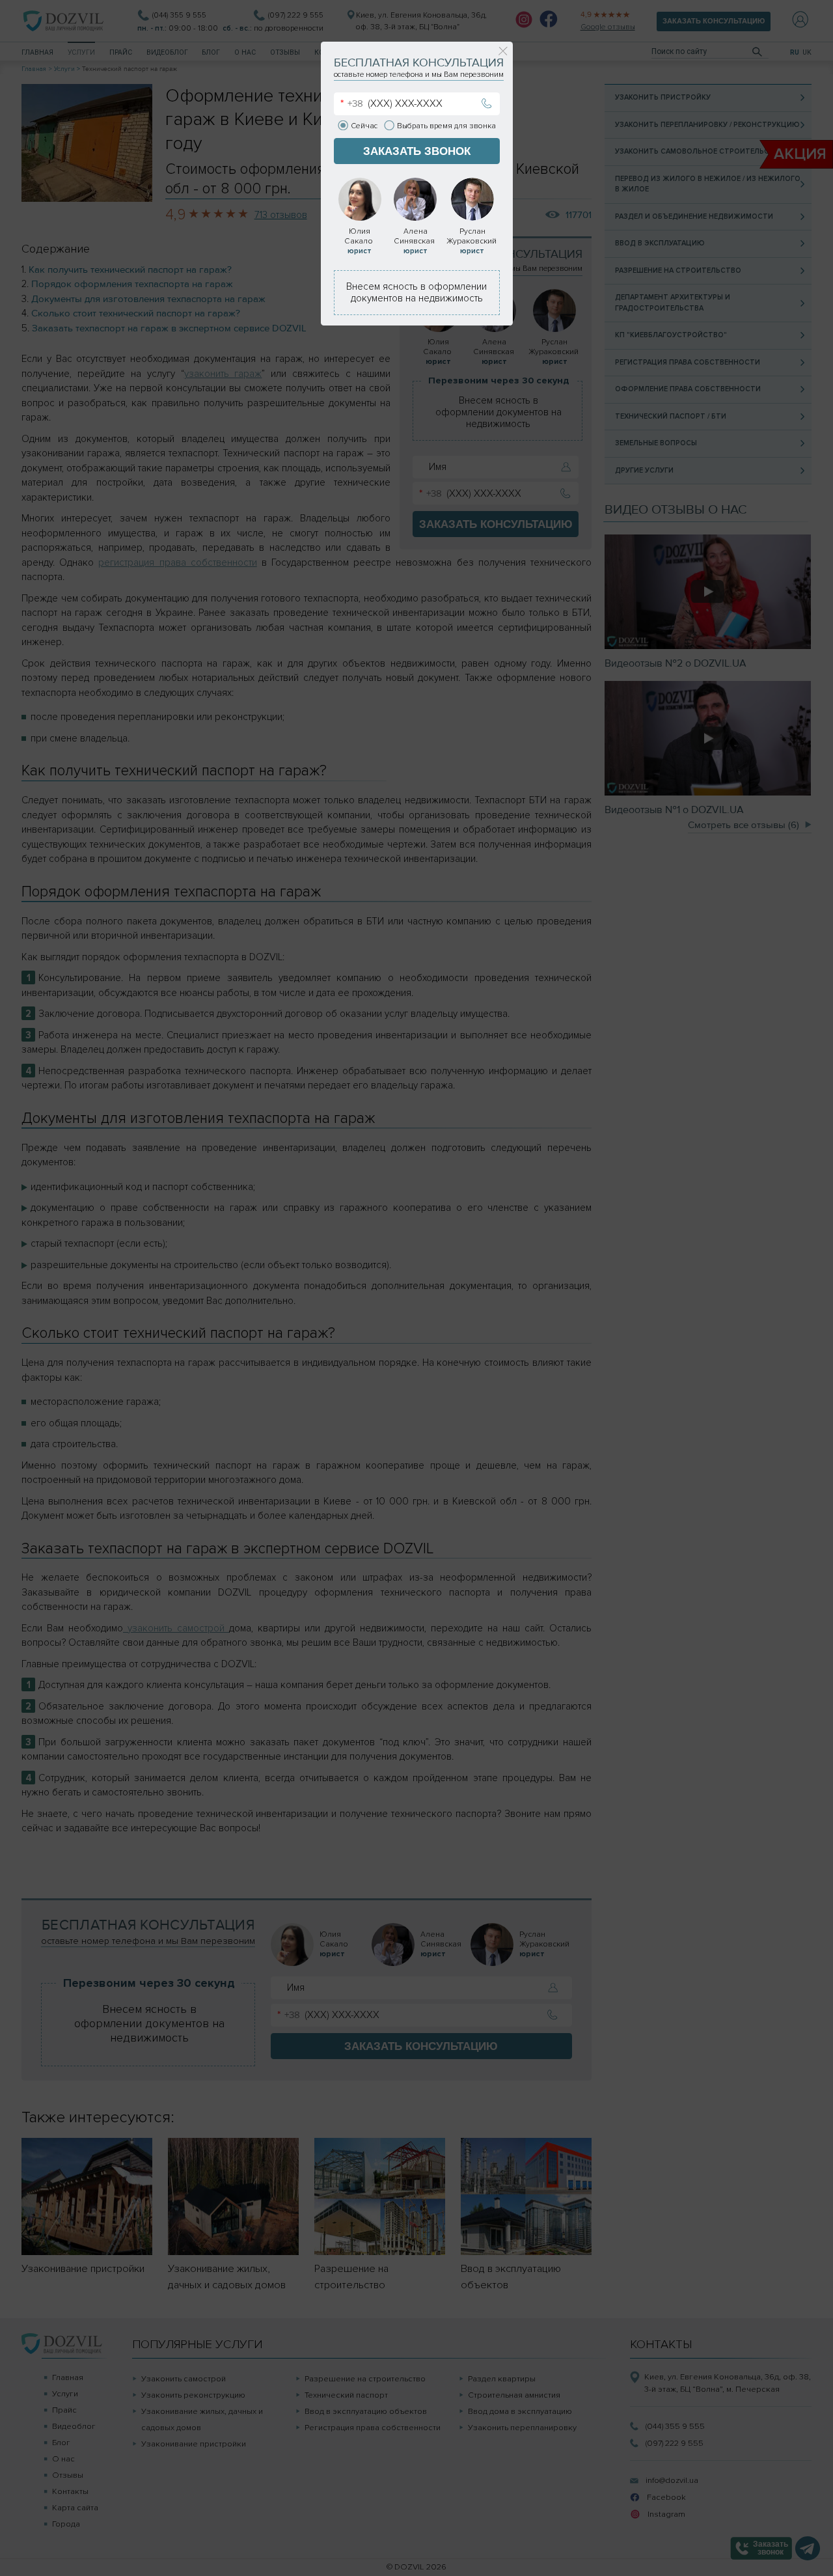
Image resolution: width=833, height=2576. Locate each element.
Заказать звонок (417, 151)
